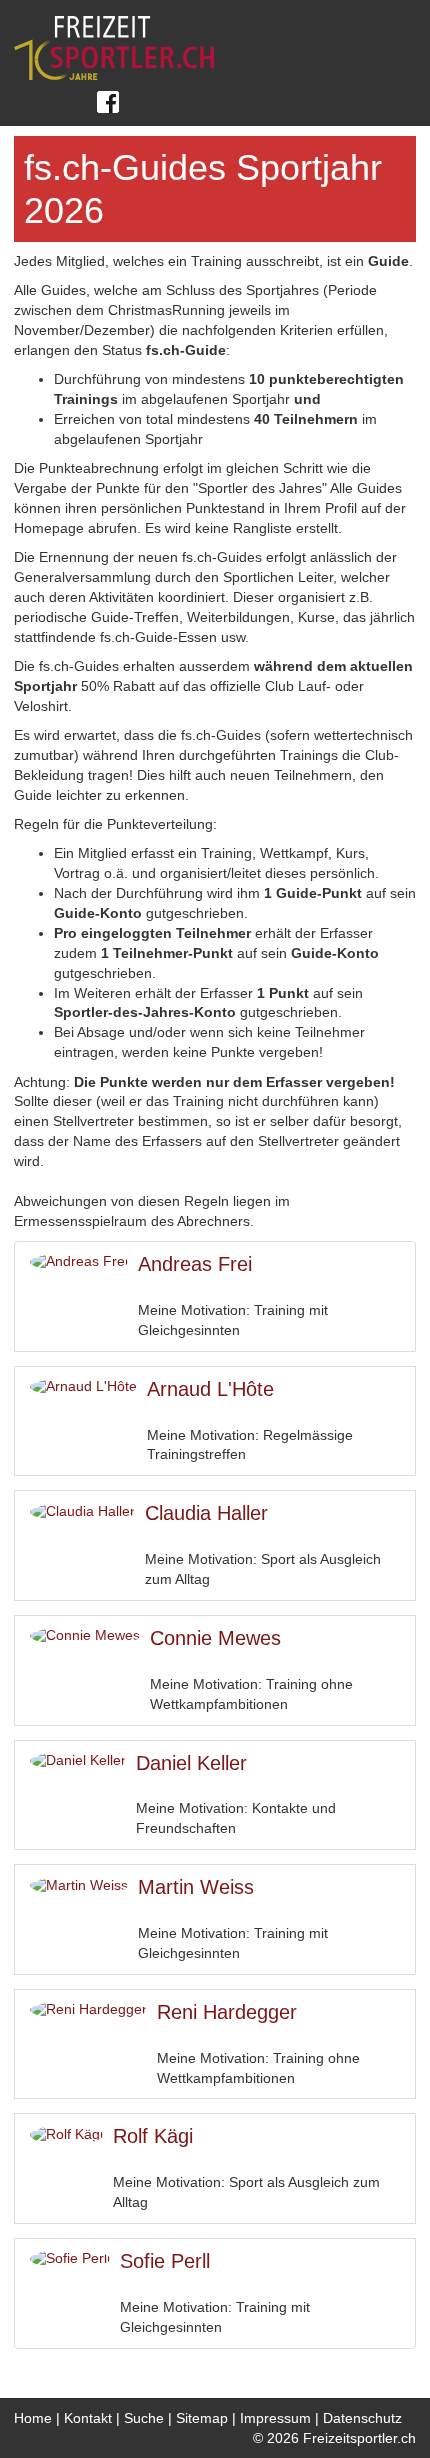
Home (33, 2418)
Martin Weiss (196, 1887)
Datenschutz (362, 2418)
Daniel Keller (191, 1763)
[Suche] (66, 102)
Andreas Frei (195, 1264)
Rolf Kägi (153, 2136)
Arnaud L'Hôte (210, 1389)
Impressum (275, 2418)
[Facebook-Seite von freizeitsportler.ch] (107, 102)
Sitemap (202, 2418)
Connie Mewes (215, 1638)
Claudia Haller (206, 1513)
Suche (144, 2418)
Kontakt (88, 2418)
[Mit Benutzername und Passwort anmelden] (29, 102)
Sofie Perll (165, 2261)
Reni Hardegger (227, 2012)
